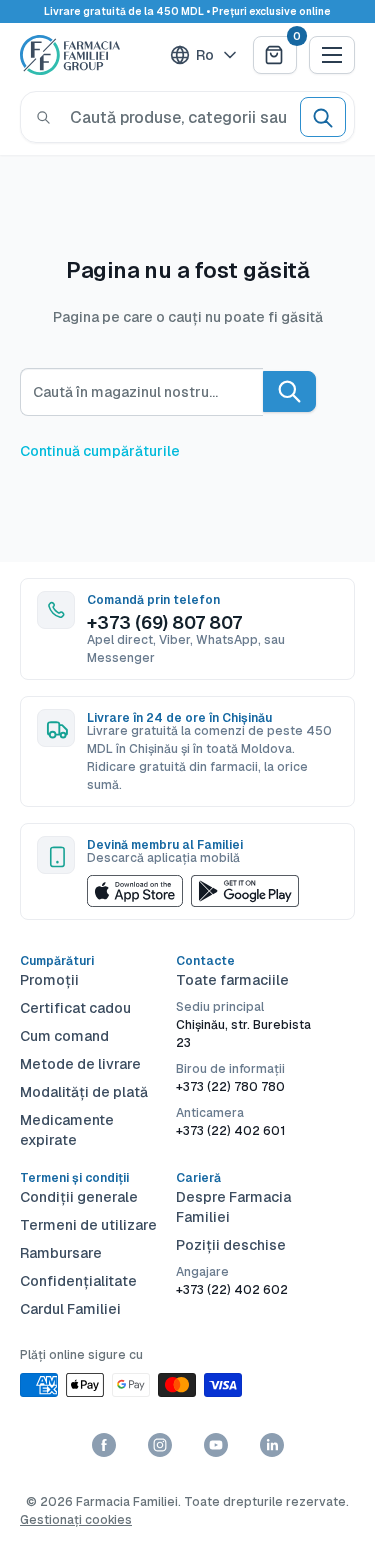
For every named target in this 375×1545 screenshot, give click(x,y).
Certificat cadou (75, 1008)
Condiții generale (79, 1197)
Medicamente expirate (67, 1130)
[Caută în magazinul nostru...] (289, 391)
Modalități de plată (84, 1092)
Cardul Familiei (70, 1309)
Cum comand (64, 1036)
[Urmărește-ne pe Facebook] (104, 1445)
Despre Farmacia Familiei (233, 1207)
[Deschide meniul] (332, 55)
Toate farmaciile (232, 980)
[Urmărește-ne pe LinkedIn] (272, 1445)
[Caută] (43, 117)
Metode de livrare (80, 1064)
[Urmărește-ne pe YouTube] (216, 1445)
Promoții (49, 980)
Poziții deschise (231, 1245)
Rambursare (61, 1253)
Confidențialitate (78, 1281)
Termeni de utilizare (88, 1225)
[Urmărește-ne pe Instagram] (160, 1445)
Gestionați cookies (76, 1520)
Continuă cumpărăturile (100, 451)
